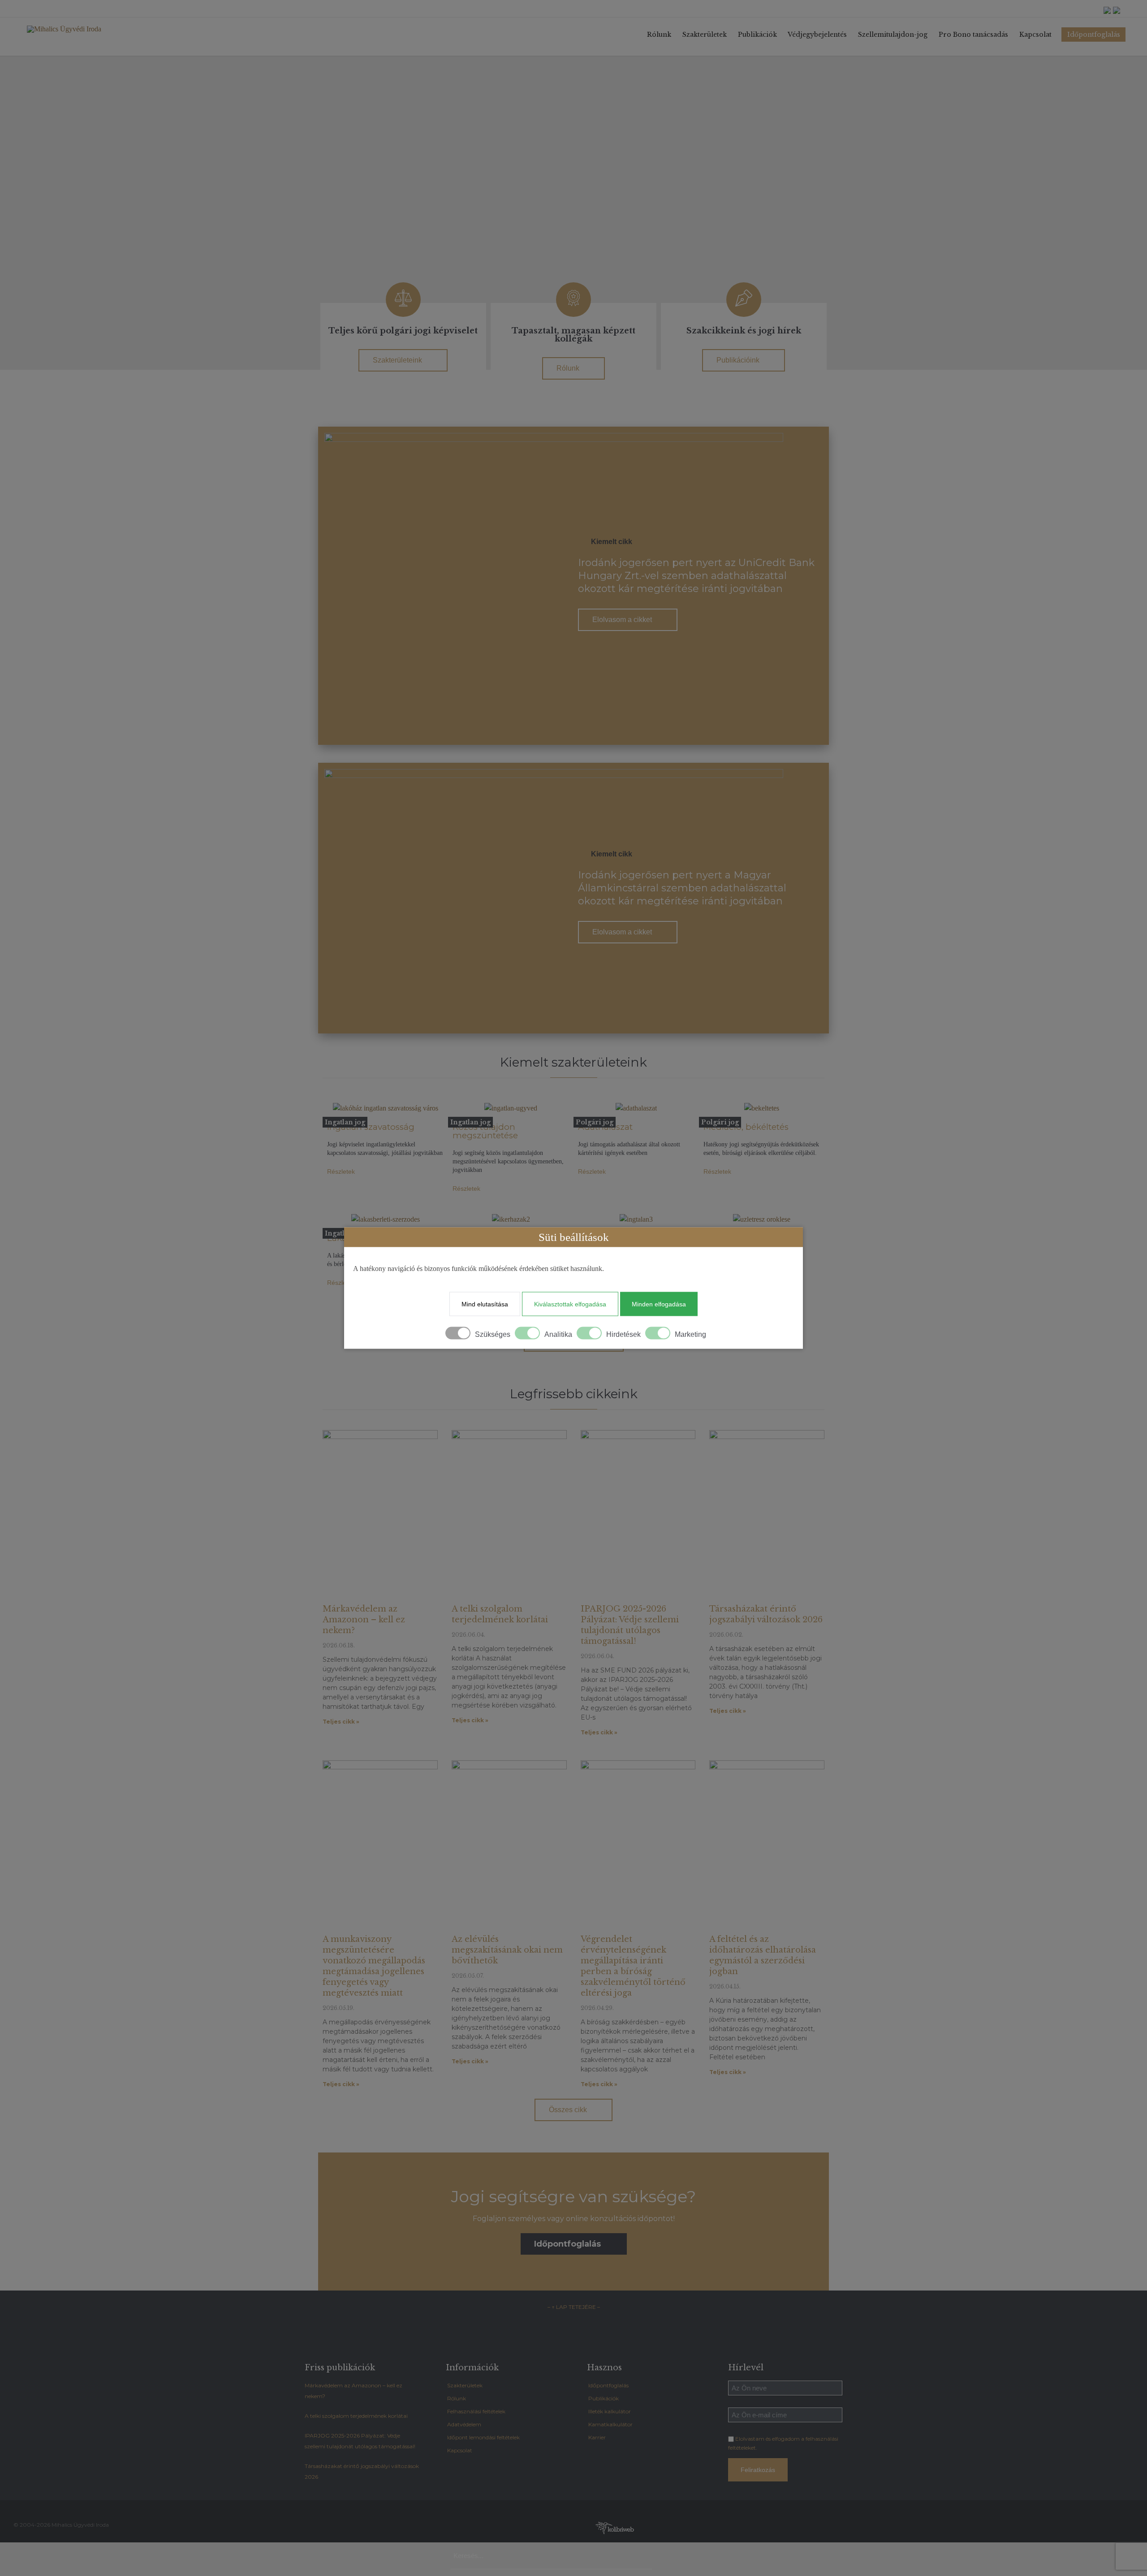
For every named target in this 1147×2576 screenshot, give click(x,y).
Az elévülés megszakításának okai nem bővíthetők (507, 1950)
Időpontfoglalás (608, 2385)
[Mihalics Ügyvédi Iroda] (78, 29)
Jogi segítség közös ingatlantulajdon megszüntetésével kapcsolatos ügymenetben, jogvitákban (508, 1161)
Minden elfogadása (659, 1304)
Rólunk (457, 2398)
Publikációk (604, 2398)
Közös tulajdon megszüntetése (485, 1131)
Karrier (597, 2437)
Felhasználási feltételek (476, 2411)
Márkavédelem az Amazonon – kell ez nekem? (364, 1620)
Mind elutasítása (485, 1304)
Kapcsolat (460, 2450)
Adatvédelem (464, 2424)
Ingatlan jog (345, 1122)
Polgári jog (595, 1122)
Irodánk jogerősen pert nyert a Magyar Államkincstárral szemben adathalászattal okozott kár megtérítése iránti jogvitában (682, 888)
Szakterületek (465, 2385)
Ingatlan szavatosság (371, 1127)
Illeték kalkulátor (610, 2411)
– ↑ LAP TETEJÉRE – (574, 2307)
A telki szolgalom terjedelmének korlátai (356, 2416)
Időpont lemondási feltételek (483, 2437)
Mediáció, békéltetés (746, 1127)
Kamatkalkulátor (610, 2424)
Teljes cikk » (341, 1722)
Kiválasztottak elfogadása (570, 1304)
